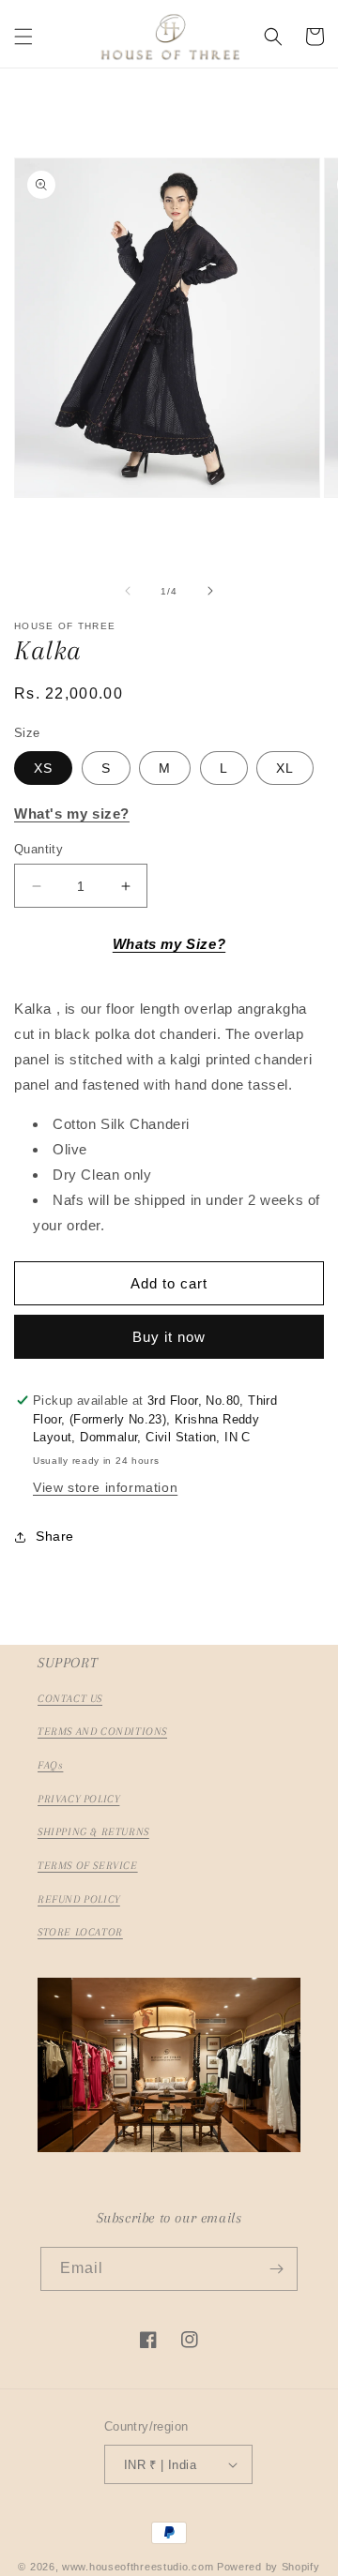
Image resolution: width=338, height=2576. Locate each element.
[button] (23, 37)
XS (43, 768)
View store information (105, 1487)
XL (285, 768)
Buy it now (169, 1337)
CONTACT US (70, 1699)
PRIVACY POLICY (78, 1799)
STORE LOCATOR (80, 1932)
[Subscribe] (276, 2269)
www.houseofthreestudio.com (138, 2567)
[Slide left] (128, 591)
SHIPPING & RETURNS (93, 1832)
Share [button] (55, 1536)
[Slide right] (210, 591)
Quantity (38, 849)
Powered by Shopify (269, 2567)
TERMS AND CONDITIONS (102, 1732)
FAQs (50, 1765)
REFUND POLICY (79, 1899)
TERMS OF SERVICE (88, 1866)
